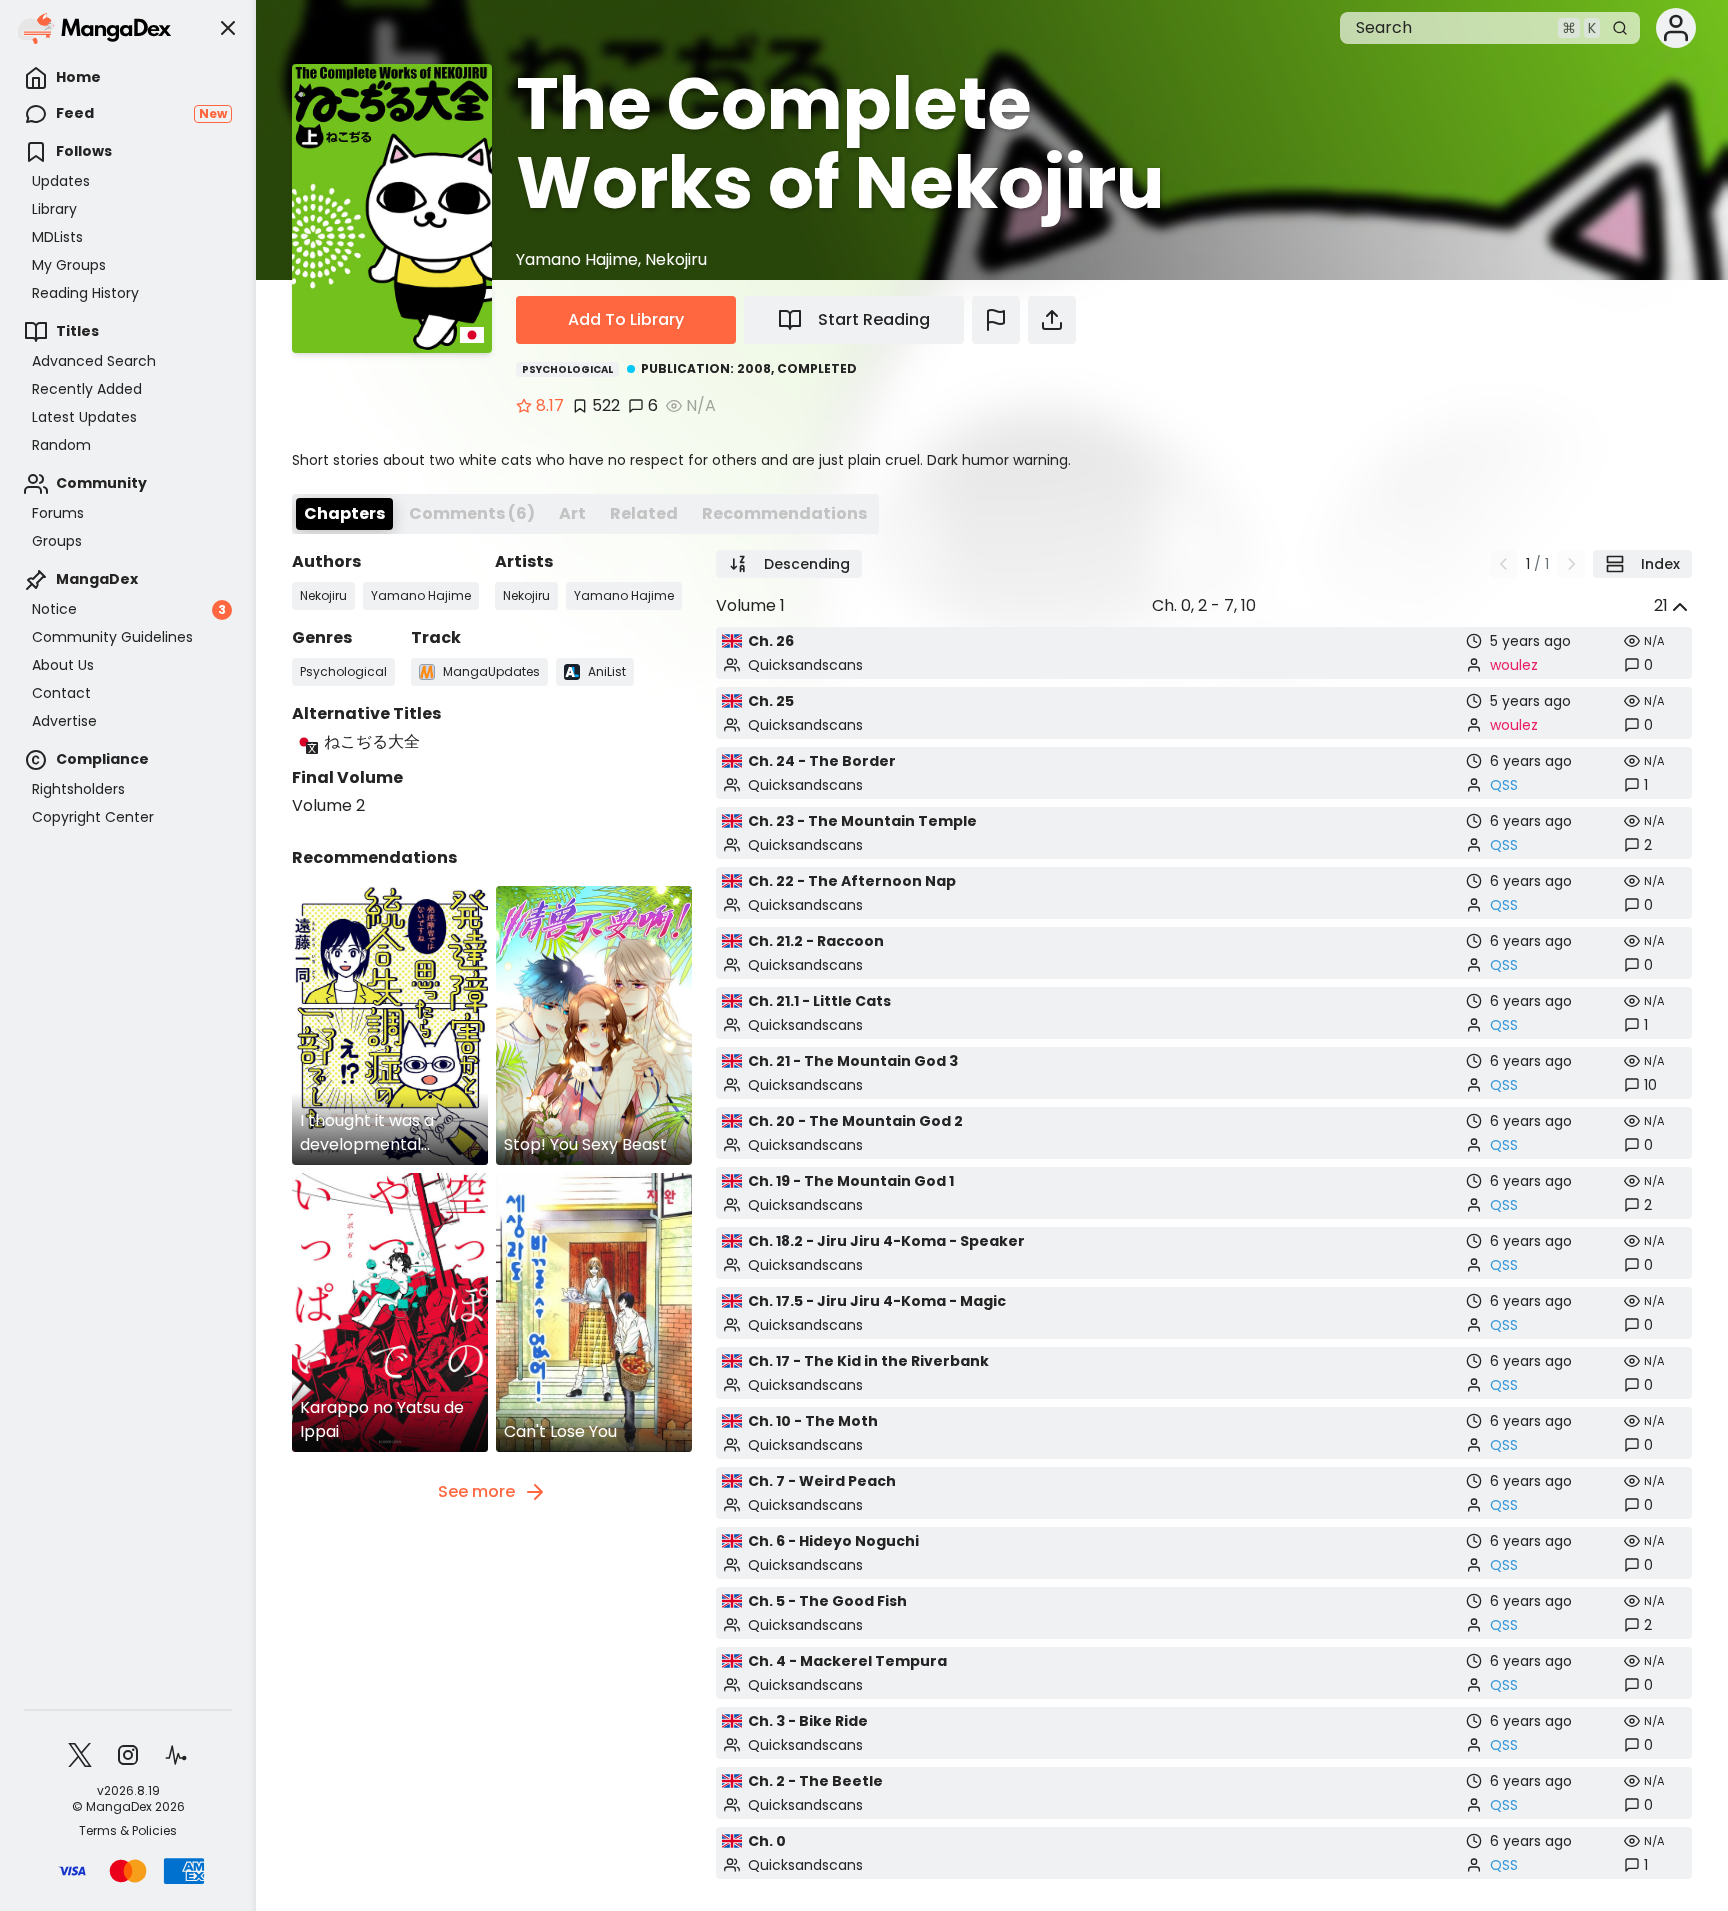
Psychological (567, 369)
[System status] (176, 1755)
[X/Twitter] (80, 1755)
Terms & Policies (128, 1831)
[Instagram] (128, 1755)
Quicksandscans (805, 665)
